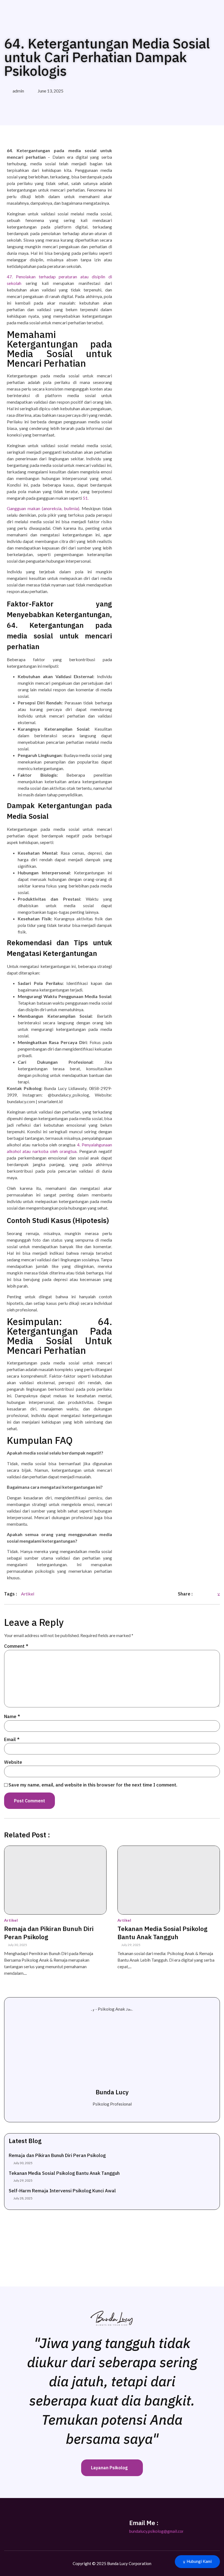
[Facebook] (54, 2524)
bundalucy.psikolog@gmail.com (157, 2531)
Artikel (11, 1920)
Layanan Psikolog (109, 2468)
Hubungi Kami (199, 2561)
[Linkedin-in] (27, 2524)
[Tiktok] (40, 2524)
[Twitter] (68, 2524)
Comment (16, 1646)
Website (13, 1762)
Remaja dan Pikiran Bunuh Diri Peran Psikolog (49, 1933)
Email (12, 1739)
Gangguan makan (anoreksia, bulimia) (43, 508)
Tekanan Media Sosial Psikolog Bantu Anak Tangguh (162, 1933)
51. (86, 498)
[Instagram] (13, 2524)
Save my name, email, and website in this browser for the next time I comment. (93, 1785)
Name (12, 1716)
